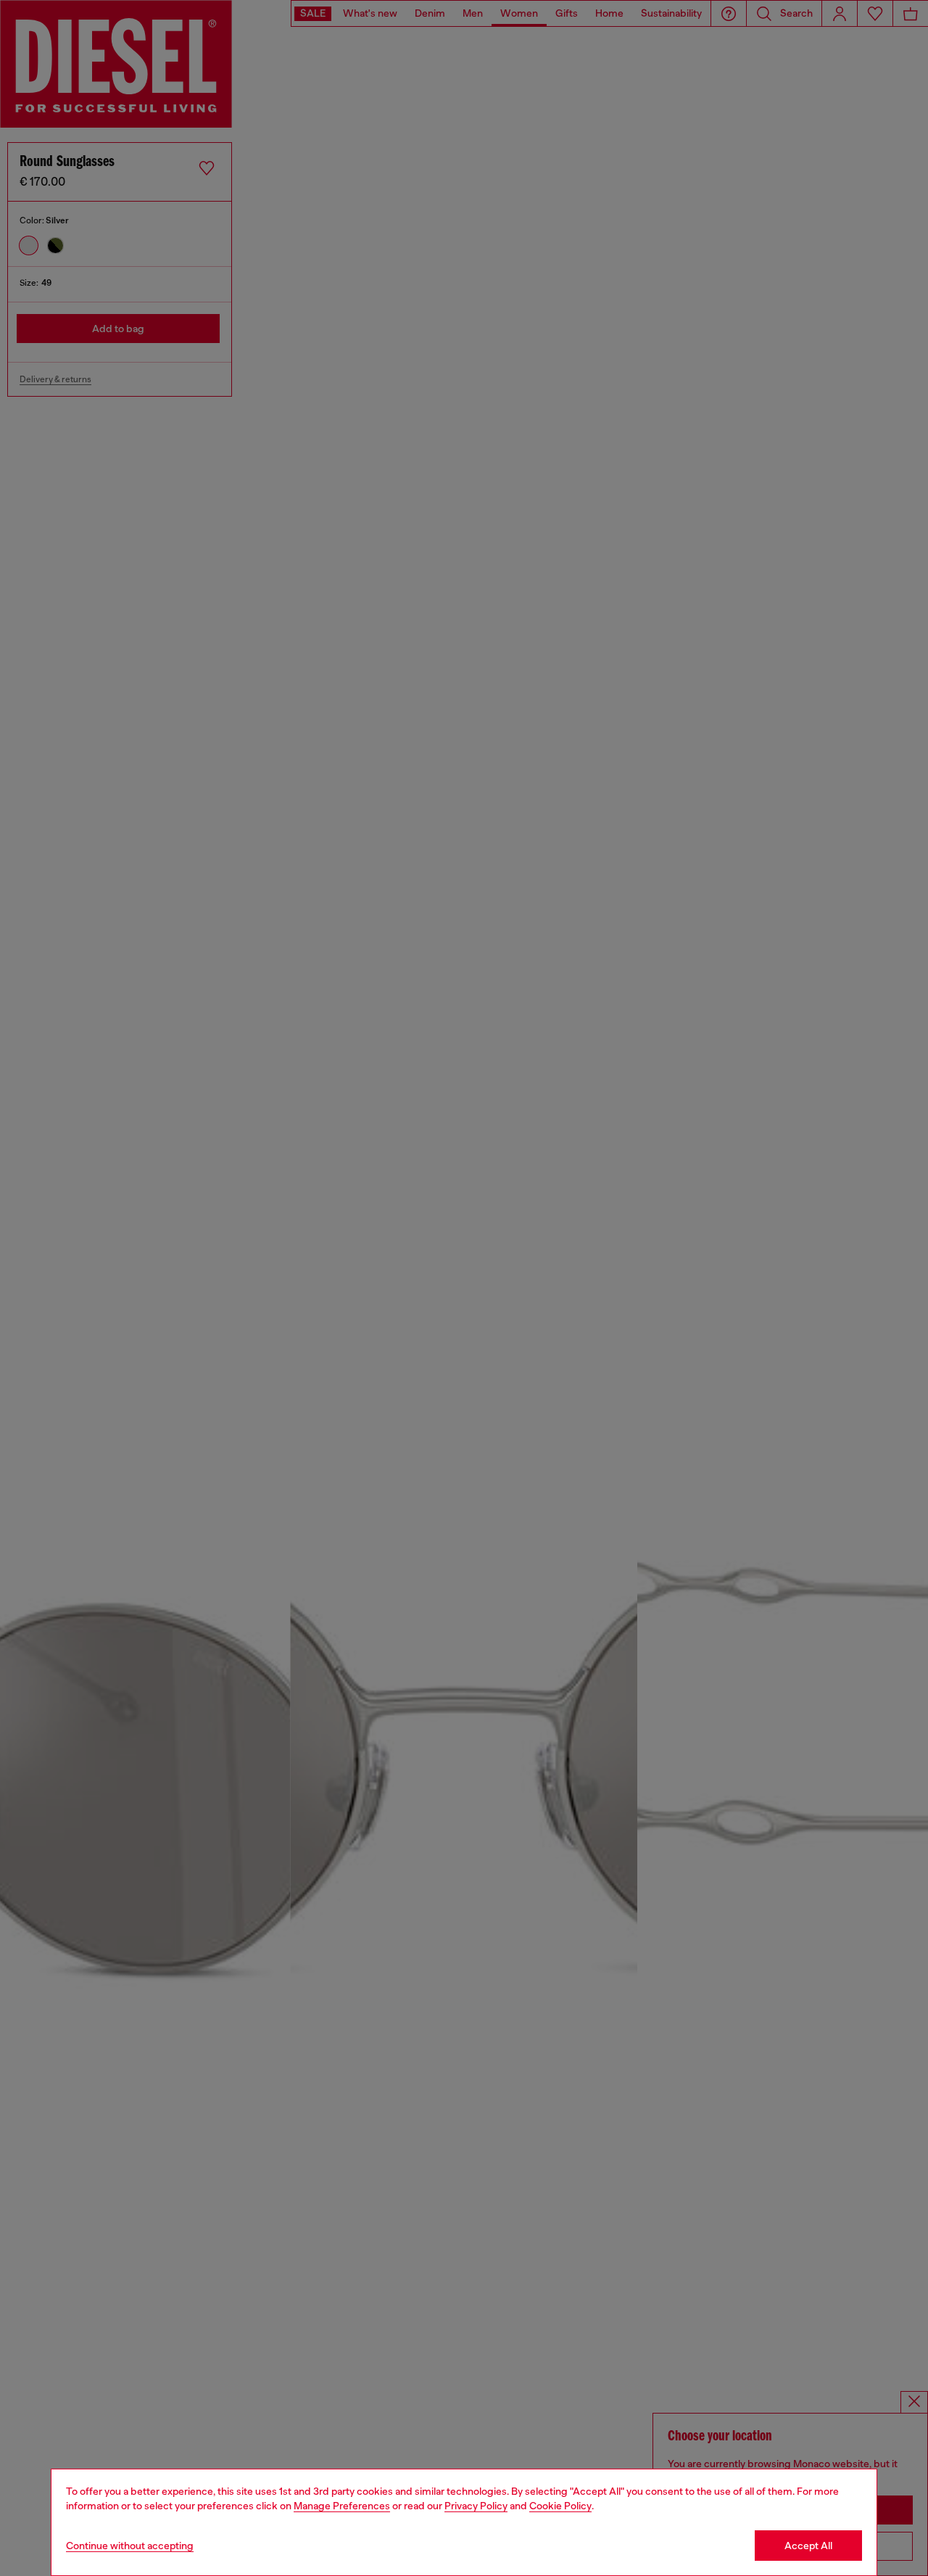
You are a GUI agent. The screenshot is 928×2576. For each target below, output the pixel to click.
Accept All (808, 2546)
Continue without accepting (130, 2546)
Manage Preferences (342, 2506)
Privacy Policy (476, 2506)
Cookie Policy (560, 2506)
